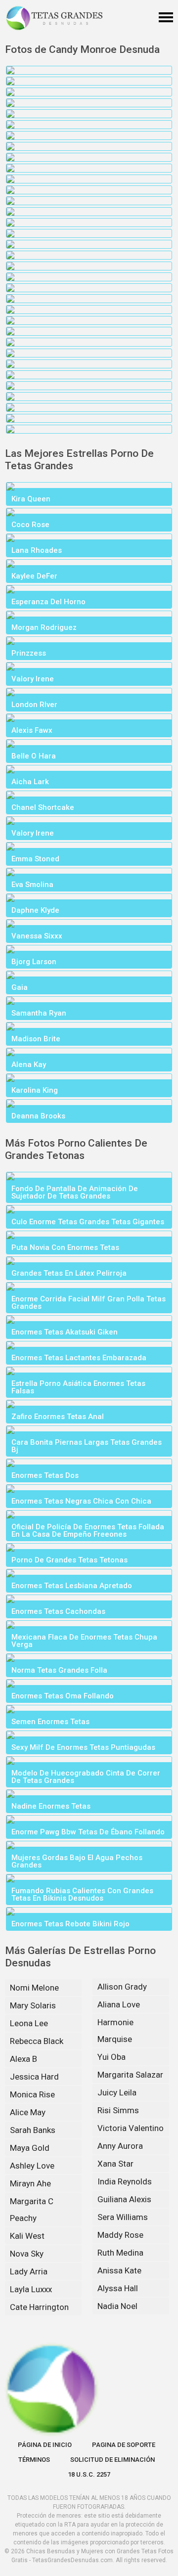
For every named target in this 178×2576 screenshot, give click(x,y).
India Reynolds (125, 2181)
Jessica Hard (34, 2077)
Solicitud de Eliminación (112, 2460)
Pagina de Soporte (124, 2445)
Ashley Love (32, 2166)
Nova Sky (27, 2254)
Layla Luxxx (31, 2289)
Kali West (27, 2236)
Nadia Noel (117, 2306)
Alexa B (23, 2059)
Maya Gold (30, 2148)
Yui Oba (111, 2057)
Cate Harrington (39, 2307)
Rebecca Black (37, 2041)
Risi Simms (118, 2110)
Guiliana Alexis (124, 2199)
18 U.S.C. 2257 (89, 2474)
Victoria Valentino (131, 2128)
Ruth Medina (120, 2253)
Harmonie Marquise (115, 2031)
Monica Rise (32, 2094)
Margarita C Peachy (32, 2210)
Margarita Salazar (130, 2075)
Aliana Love (119, 2004)
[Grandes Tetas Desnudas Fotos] (54, 18)
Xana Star (115, 2164)
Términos (34, 2460)
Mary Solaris (33, 2005)
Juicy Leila (117, 2092)
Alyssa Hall (118, 2288)
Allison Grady (122, 1987)
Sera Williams (123, 2217)
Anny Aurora (120, 2146)
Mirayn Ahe (30, 2183)
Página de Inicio (45, 2445)
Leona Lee (29, 2023)
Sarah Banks (33, 2130)
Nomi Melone (34, 1988)
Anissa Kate (119, 2270)
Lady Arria (29, 2271)
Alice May (28, 2112)
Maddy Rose (120, 2235)
